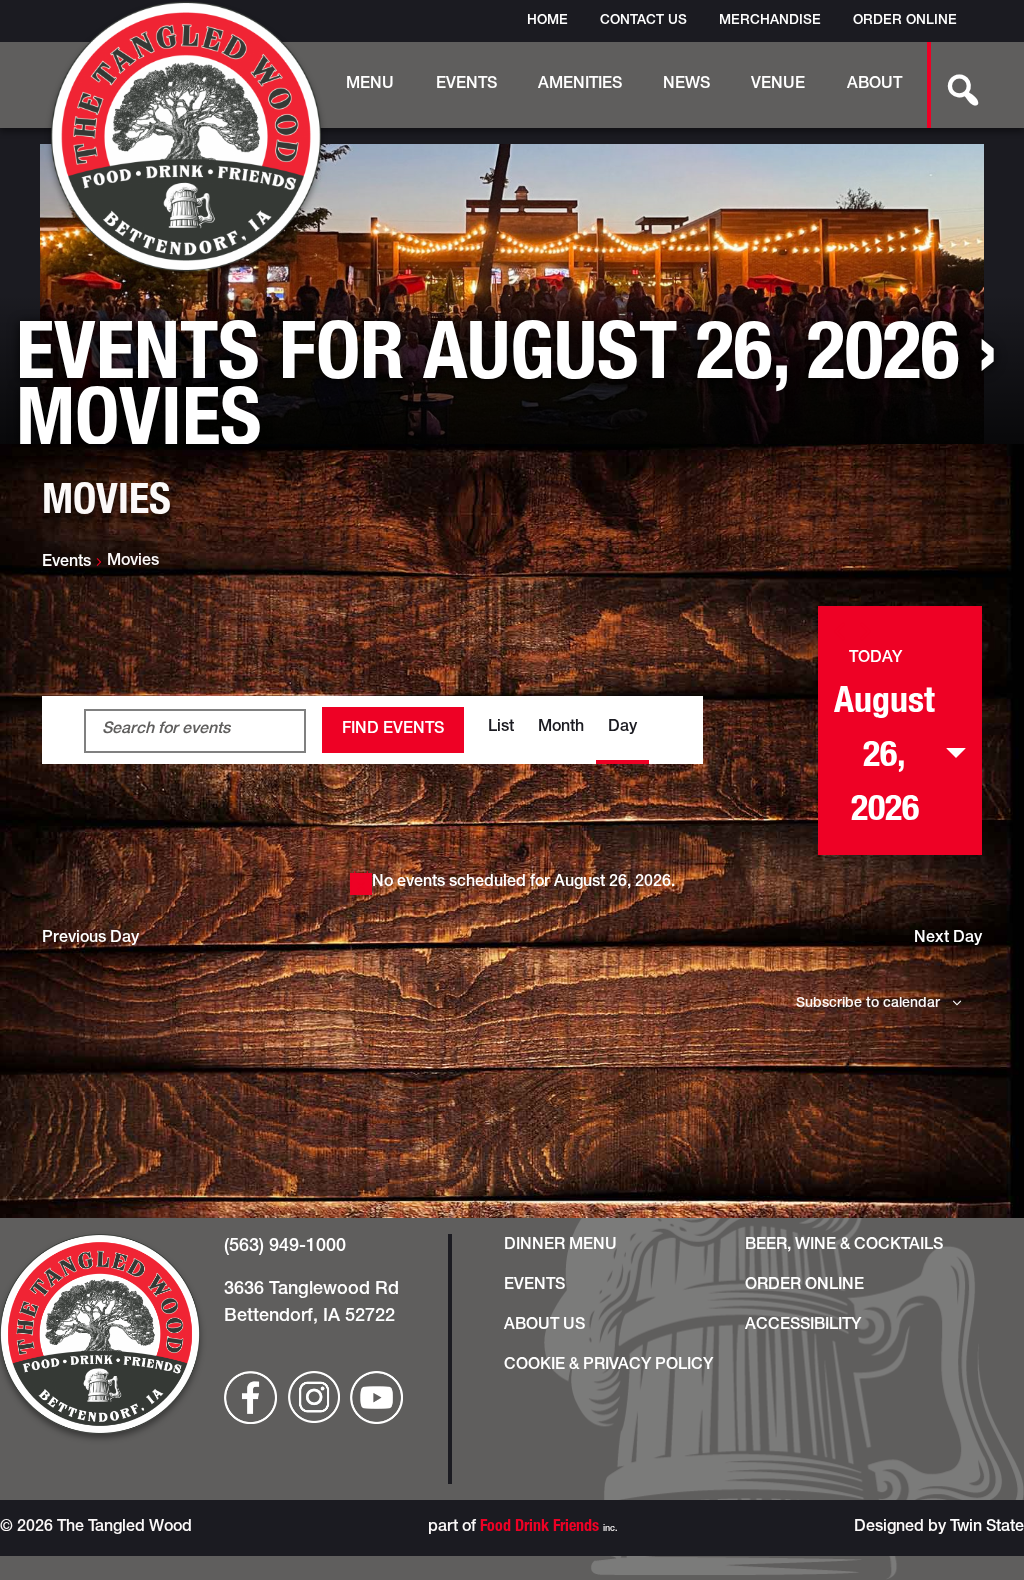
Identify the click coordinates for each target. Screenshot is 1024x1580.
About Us (544, 1326)
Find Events (393, 730)
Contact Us (643, 21)
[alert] (512, 883)
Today (875, 659)
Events (466, 85)
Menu (370, 85)
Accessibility (803, 1326)
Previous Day (90, 939)
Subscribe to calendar (868, 1004)
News (686, 85)
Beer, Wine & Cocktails (844, 1246)
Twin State (987, 1528)
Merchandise (770, 21)
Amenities (580, 85)
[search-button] (952, 85)
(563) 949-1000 (285, 1247)
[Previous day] (839, 631)
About (874, 85)
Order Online (905, 21)
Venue (778, 85)
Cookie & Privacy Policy (608, 1366)
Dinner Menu (560, 1246)
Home (547, 21)
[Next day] (865, 631)
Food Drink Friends (539, 1528)
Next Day (948, 939)
